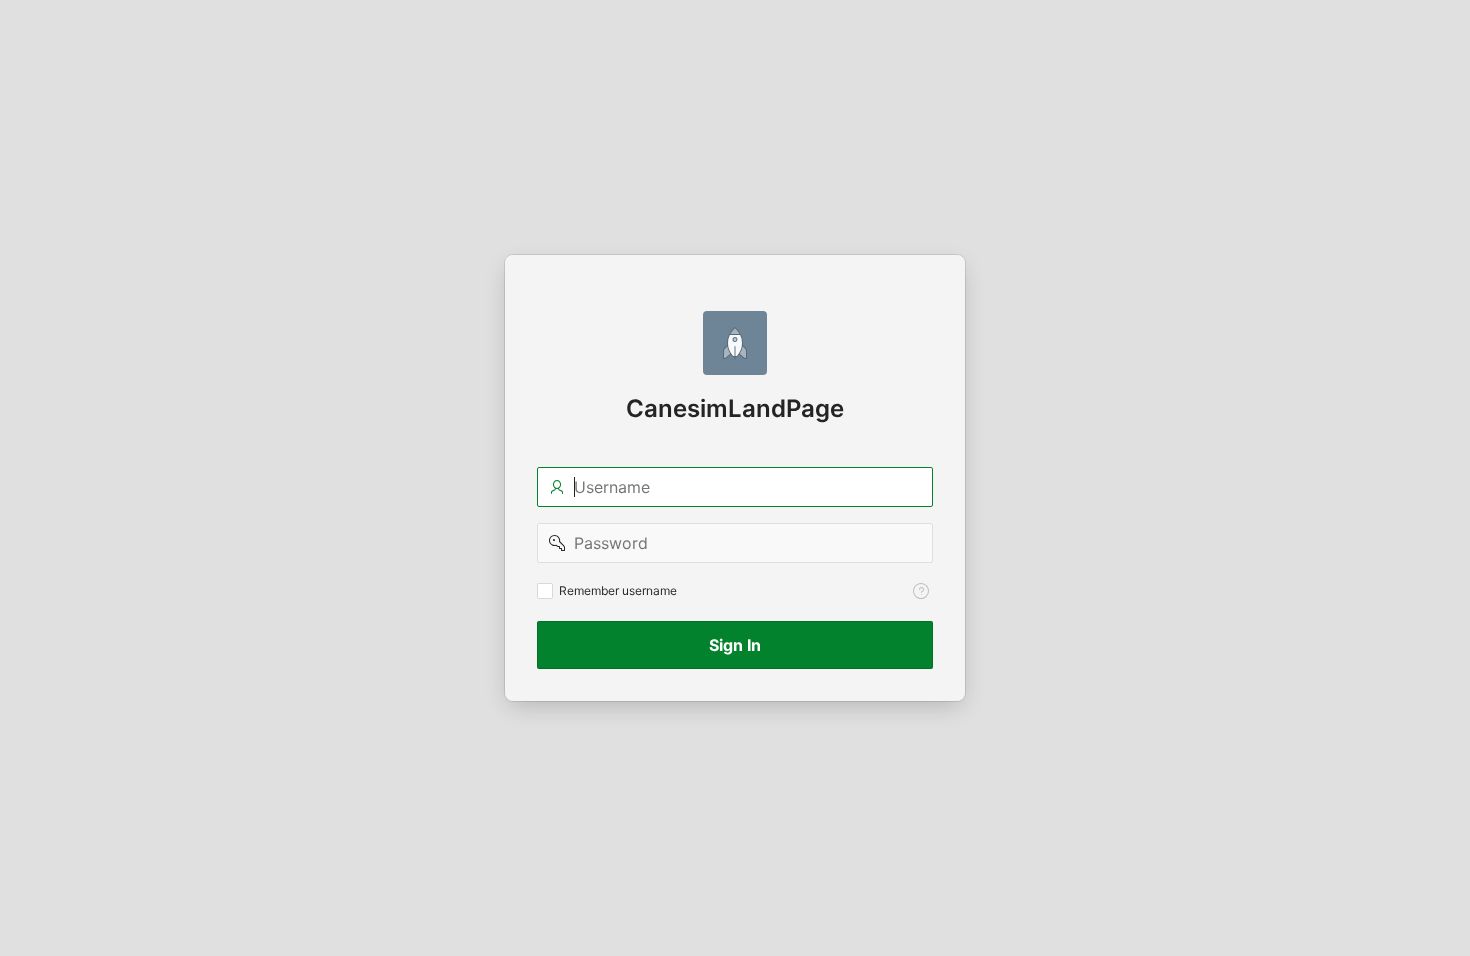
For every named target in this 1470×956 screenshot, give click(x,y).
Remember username (618, 590)
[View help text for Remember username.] (921, 591)
